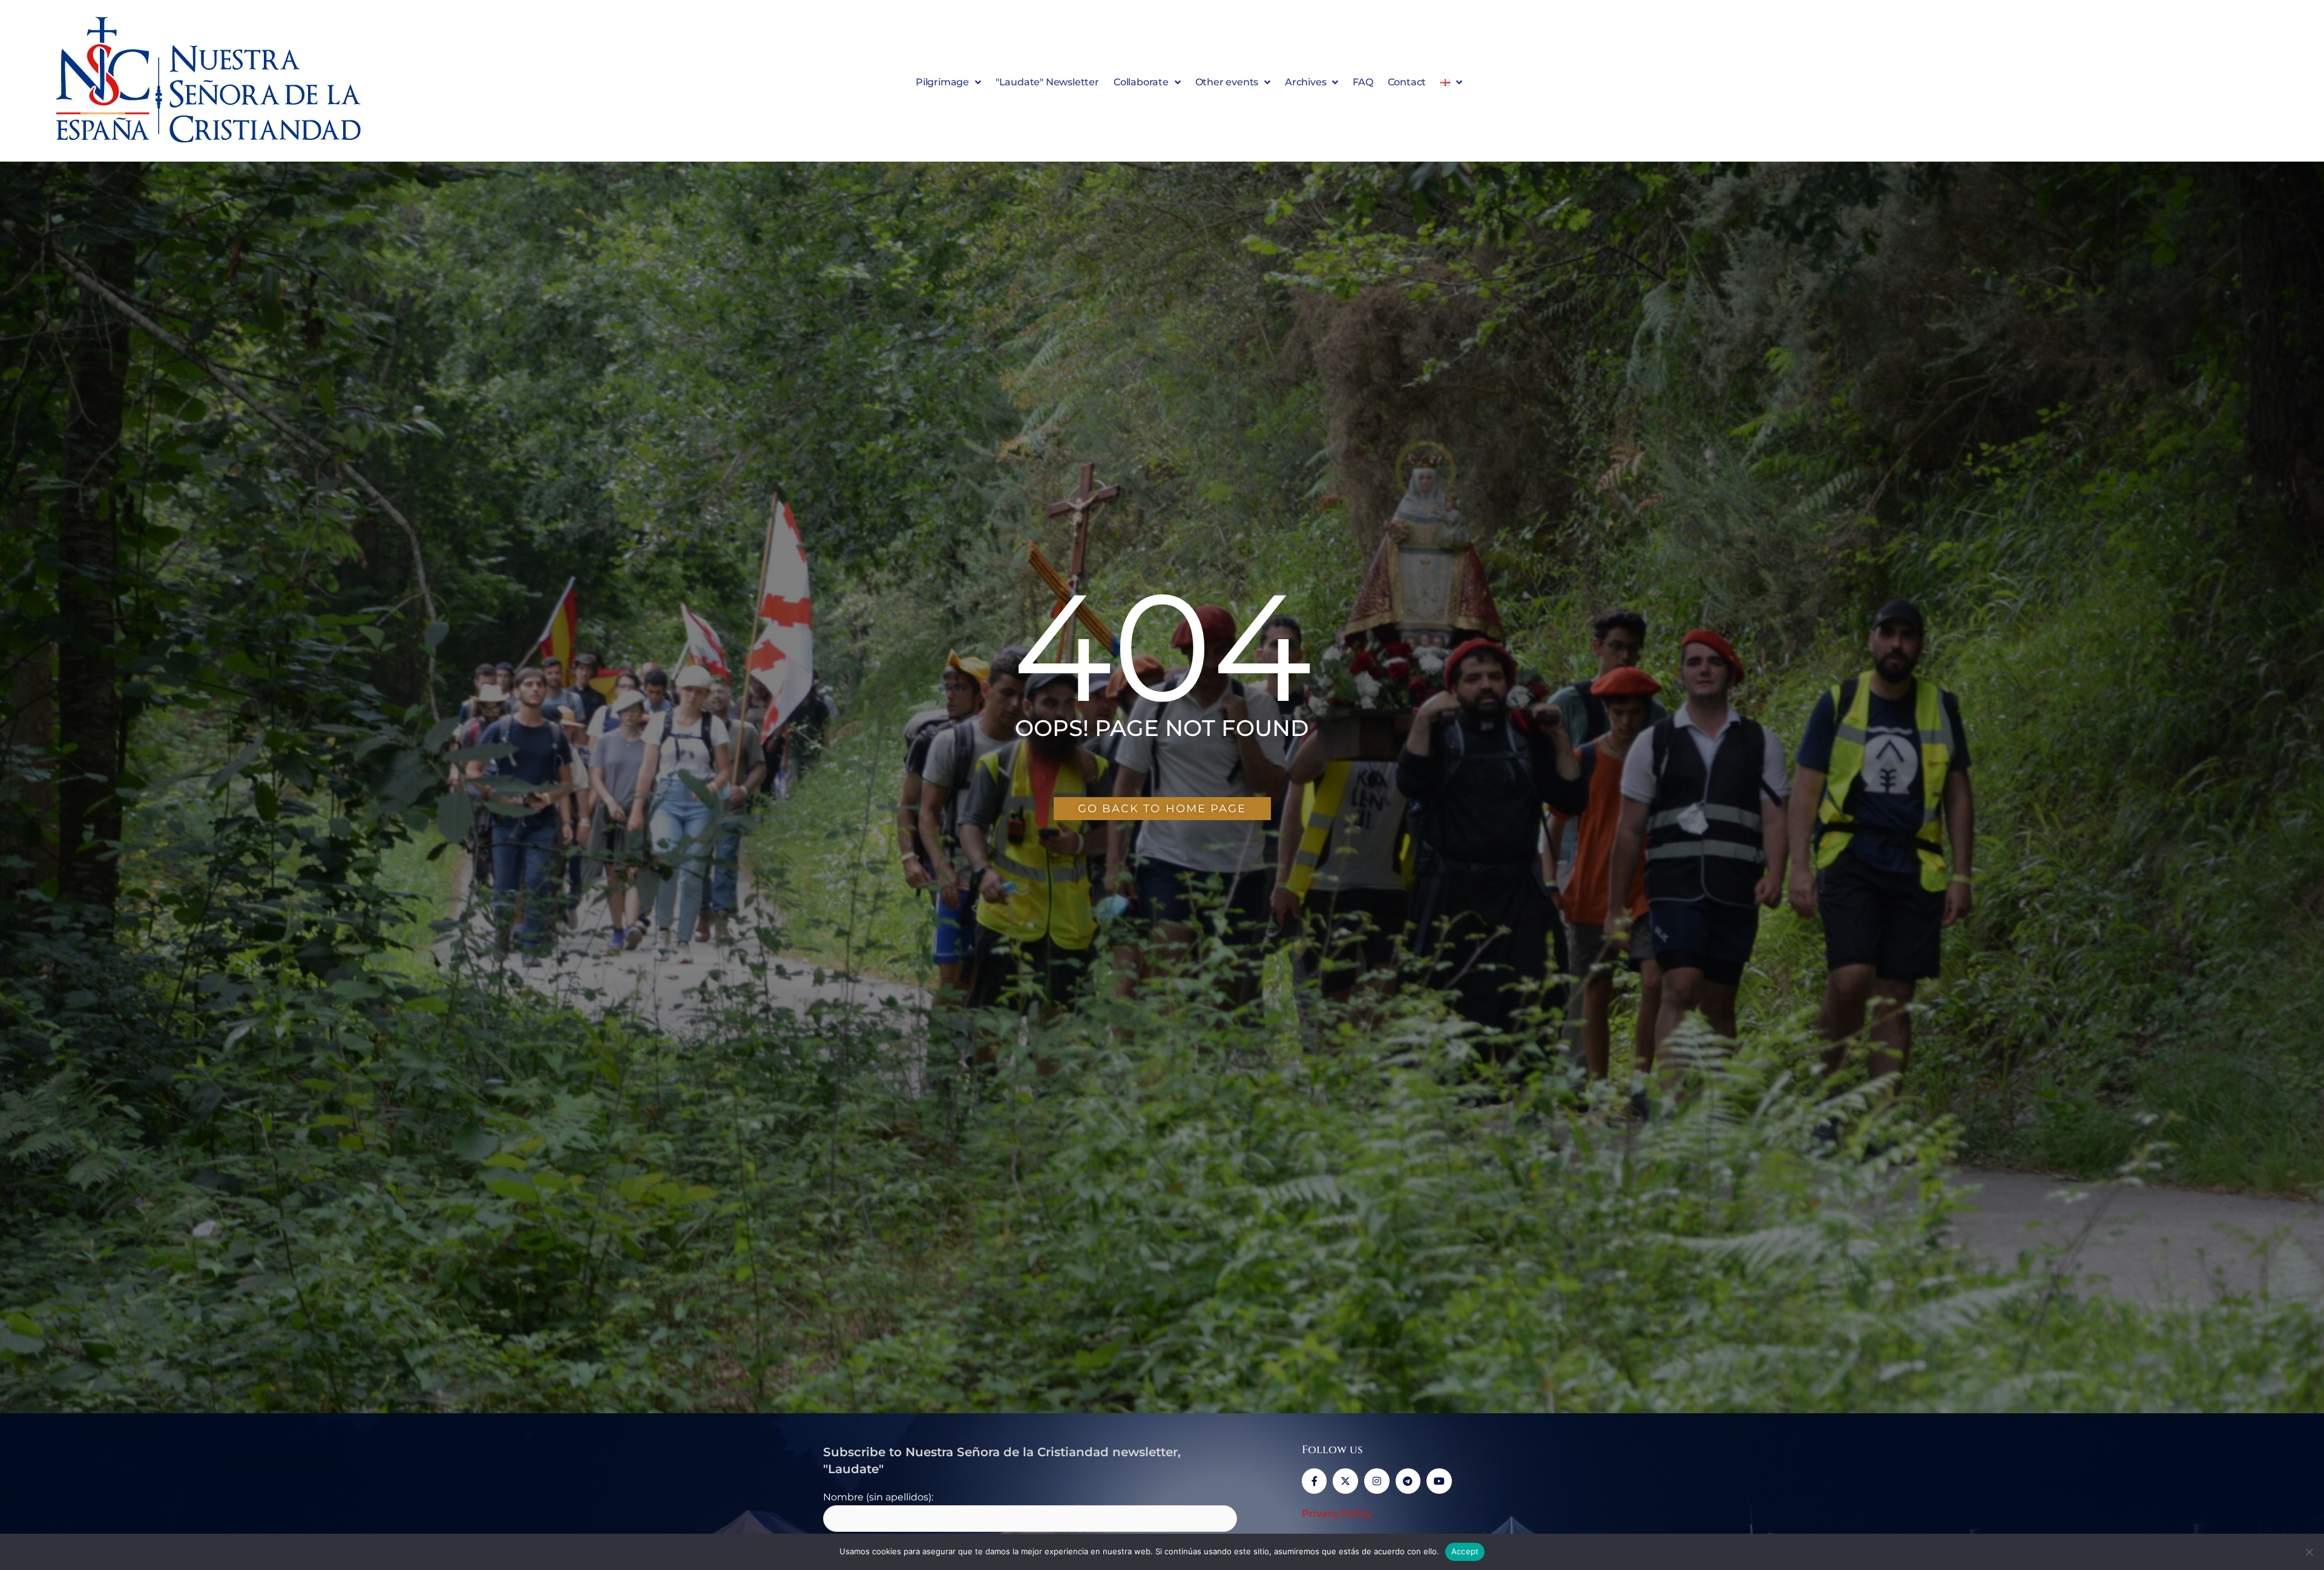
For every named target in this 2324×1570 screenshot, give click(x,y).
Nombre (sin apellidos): (878, 1497)
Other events (1227, 82)
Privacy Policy (1337, 1513)
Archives (1305, 82)
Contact (1407, 82)
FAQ (1363, 82)
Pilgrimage (942, 82)
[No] (2309, 1552)
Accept (1465, 1551)
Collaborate (1141, 82)
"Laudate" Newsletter (1047, 82)
